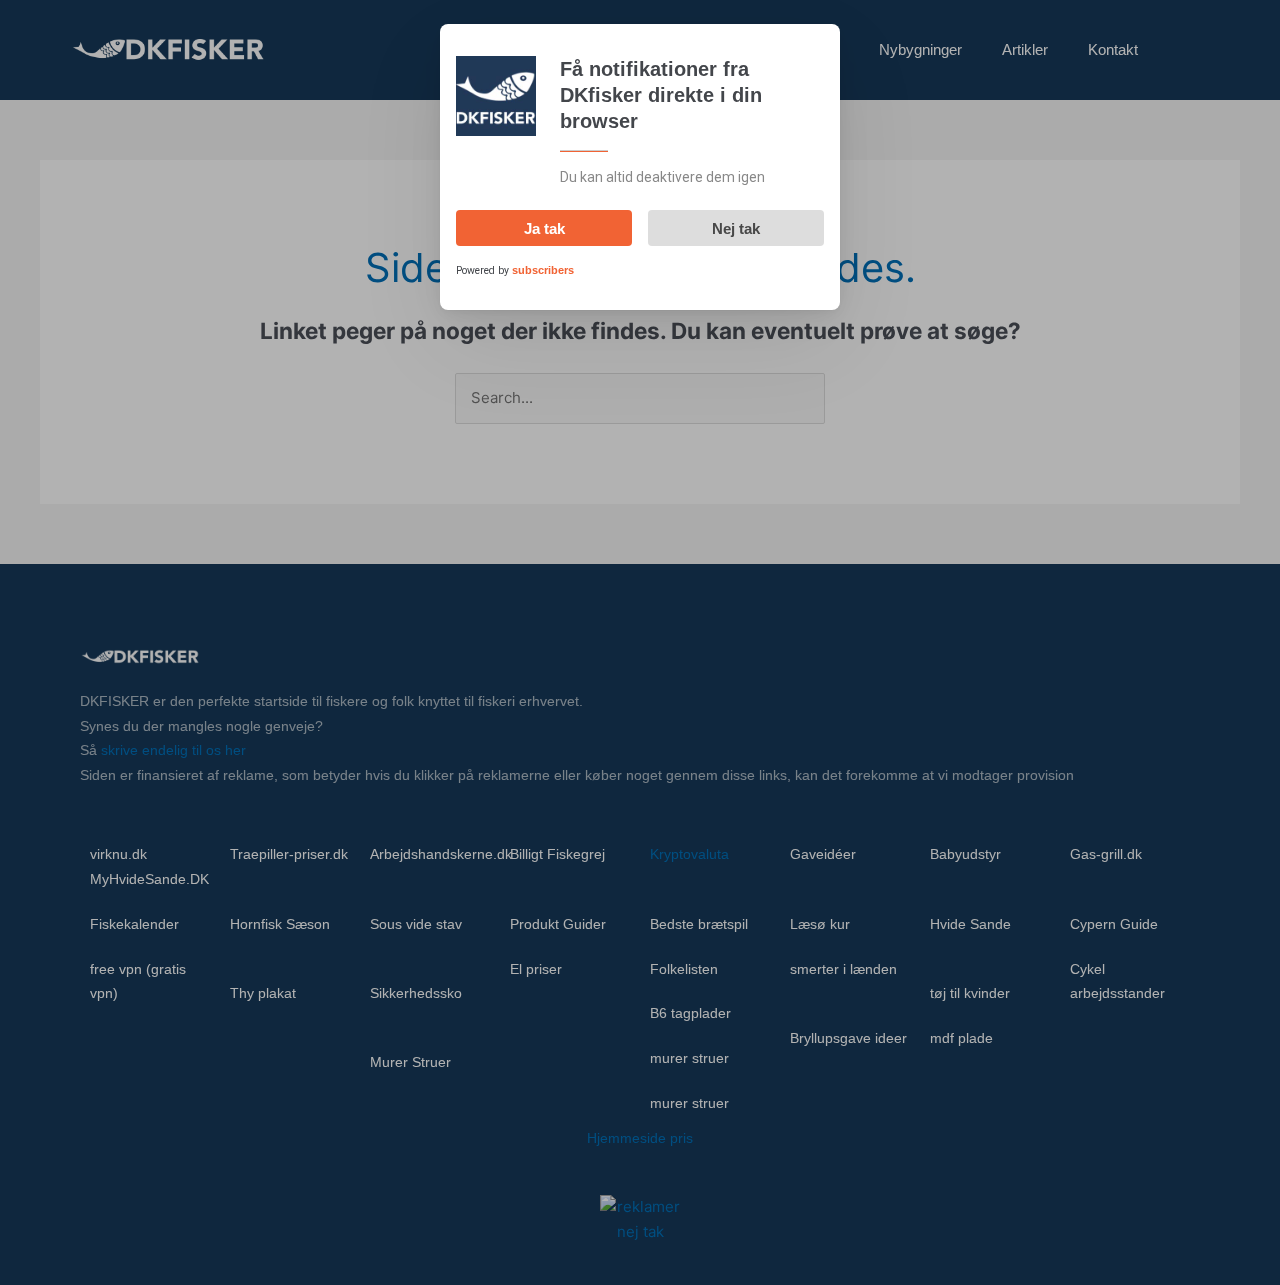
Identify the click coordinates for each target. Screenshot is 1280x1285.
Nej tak (736, 228)
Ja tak (544, 228)
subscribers (543, 270)
